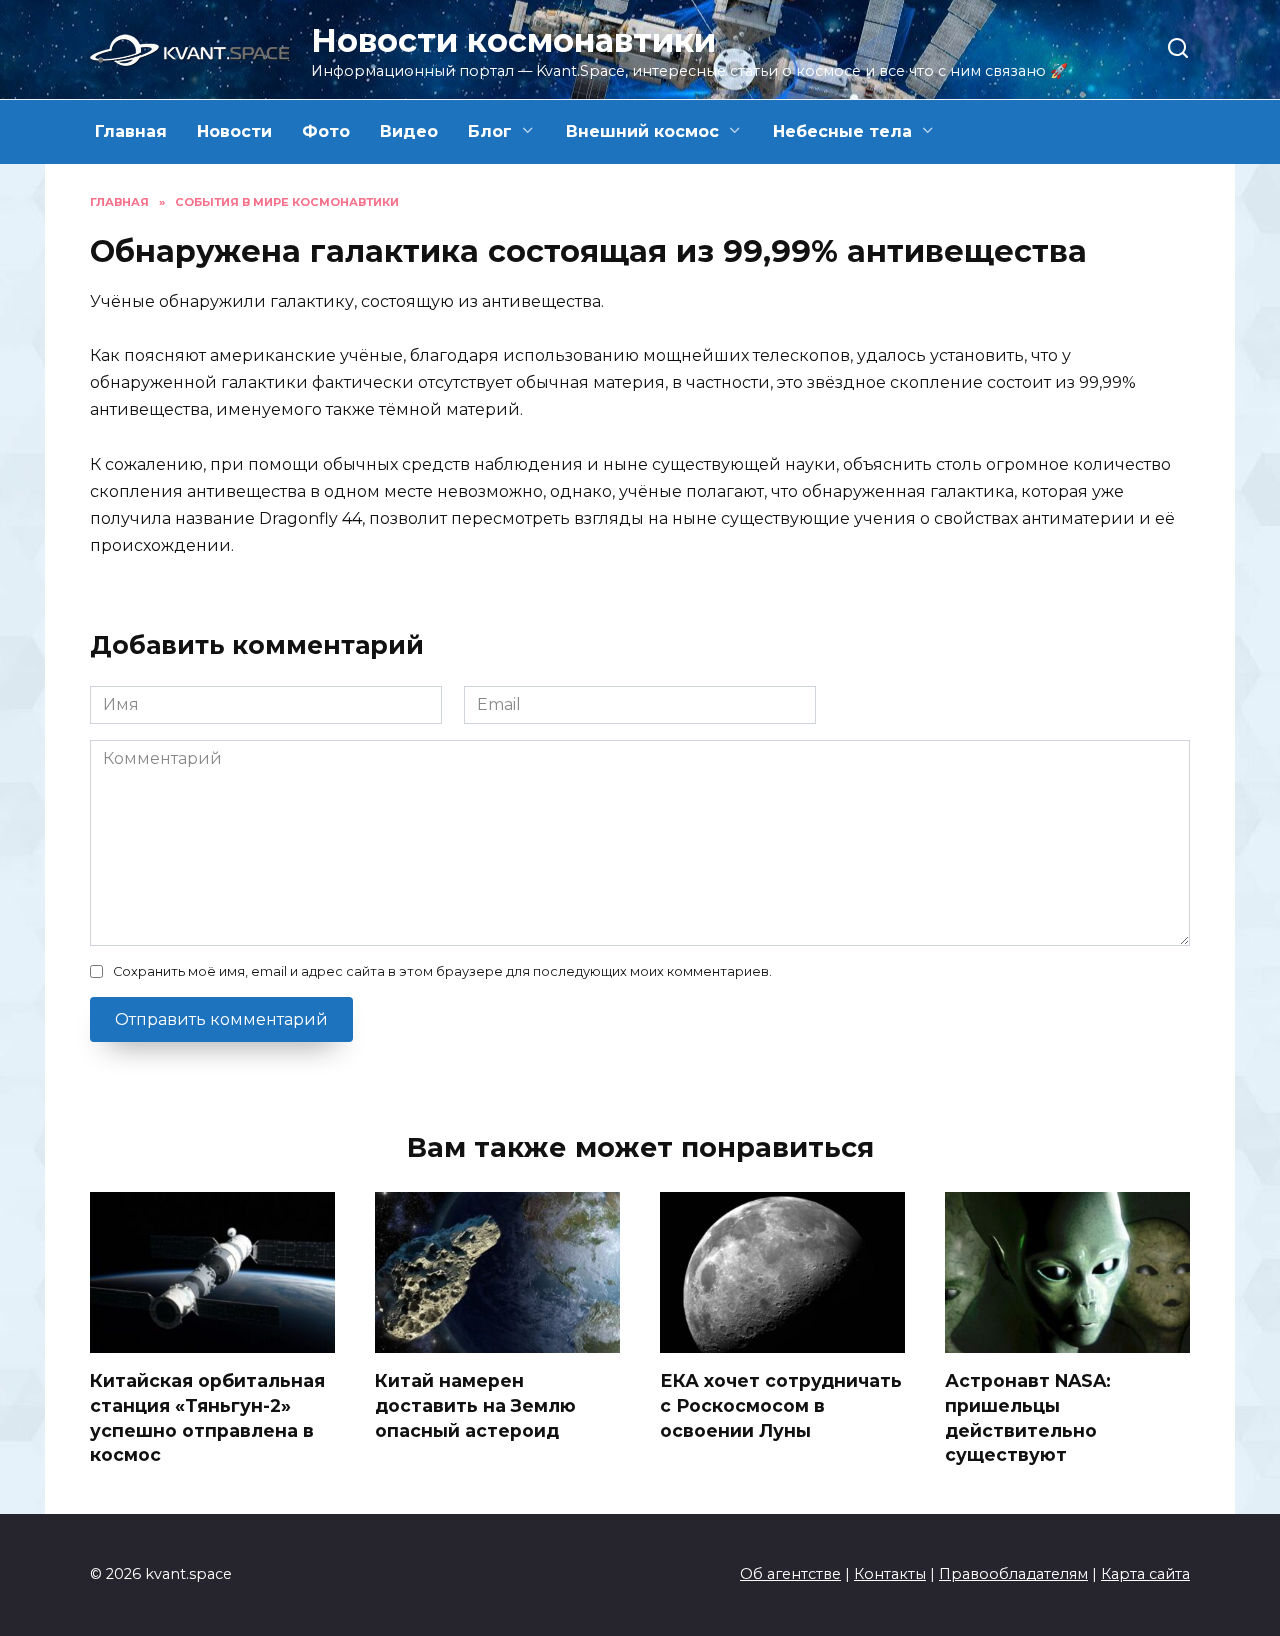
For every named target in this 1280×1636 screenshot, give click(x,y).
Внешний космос (642, 131)
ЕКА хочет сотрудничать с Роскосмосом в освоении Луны (781, 1405)
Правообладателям (1013, 1574)
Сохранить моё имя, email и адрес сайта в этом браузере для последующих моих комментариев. (442, 971)
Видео (409, 131)
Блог (490, 131)
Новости (234, 131)
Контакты (890, 1574)
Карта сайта (1145, 1574)
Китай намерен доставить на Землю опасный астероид (475, 1405)
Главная (131, 131)
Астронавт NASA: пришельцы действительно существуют (1028, 1417)
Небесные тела (842, 131)
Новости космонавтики (513, 40)
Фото (326, 131)
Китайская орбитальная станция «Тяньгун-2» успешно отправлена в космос (207, 1417)
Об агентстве (790, 1574)
